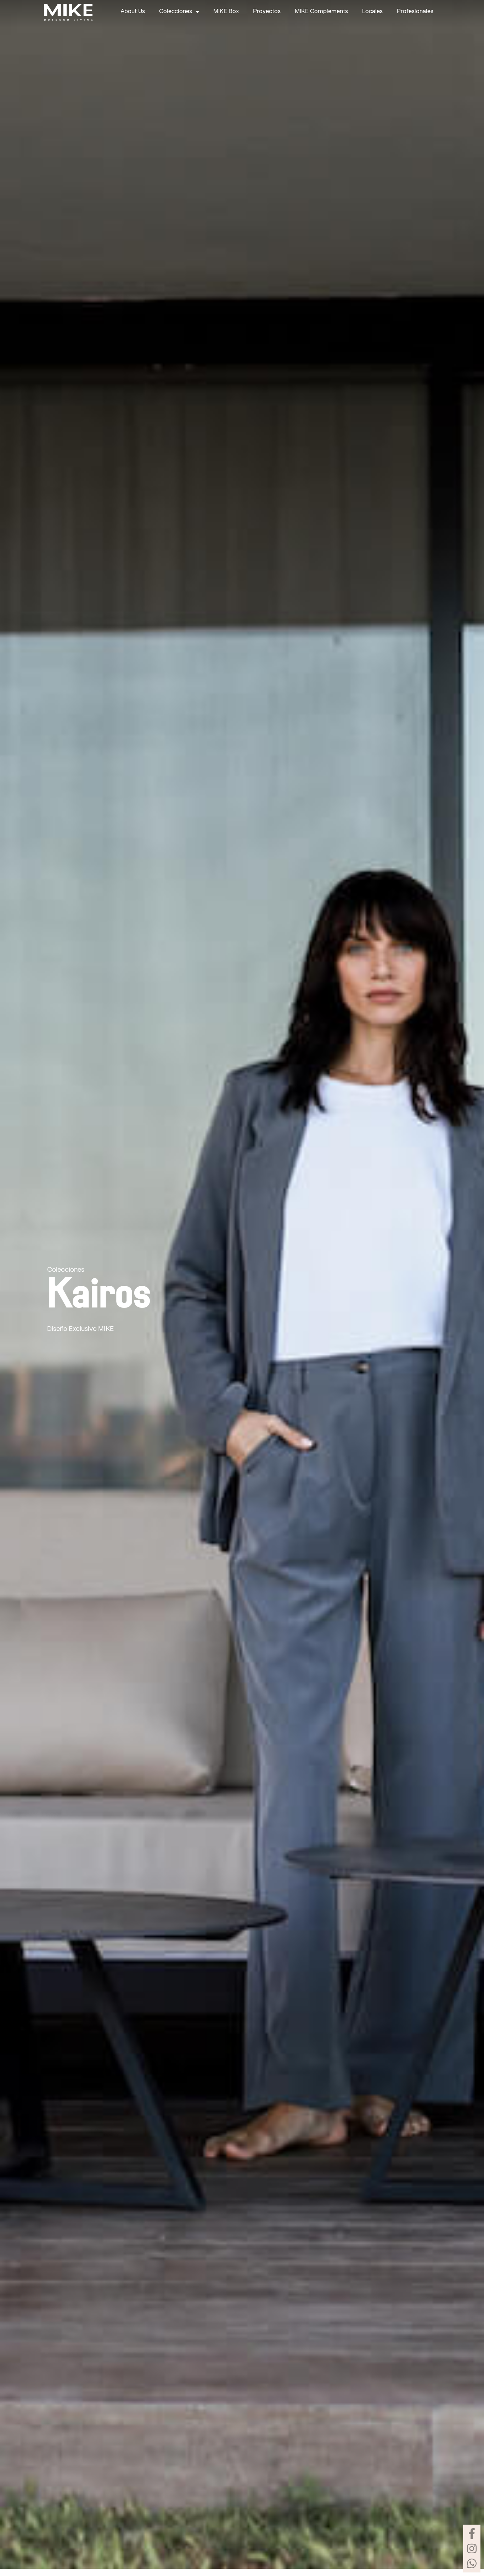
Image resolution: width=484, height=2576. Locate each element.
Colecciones (176, 12)
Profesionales (415, 12)
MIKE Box (226, 12)
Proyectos (267, 12)
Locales (372, 12)
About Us (133, 12)
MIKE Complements (321, 12)
